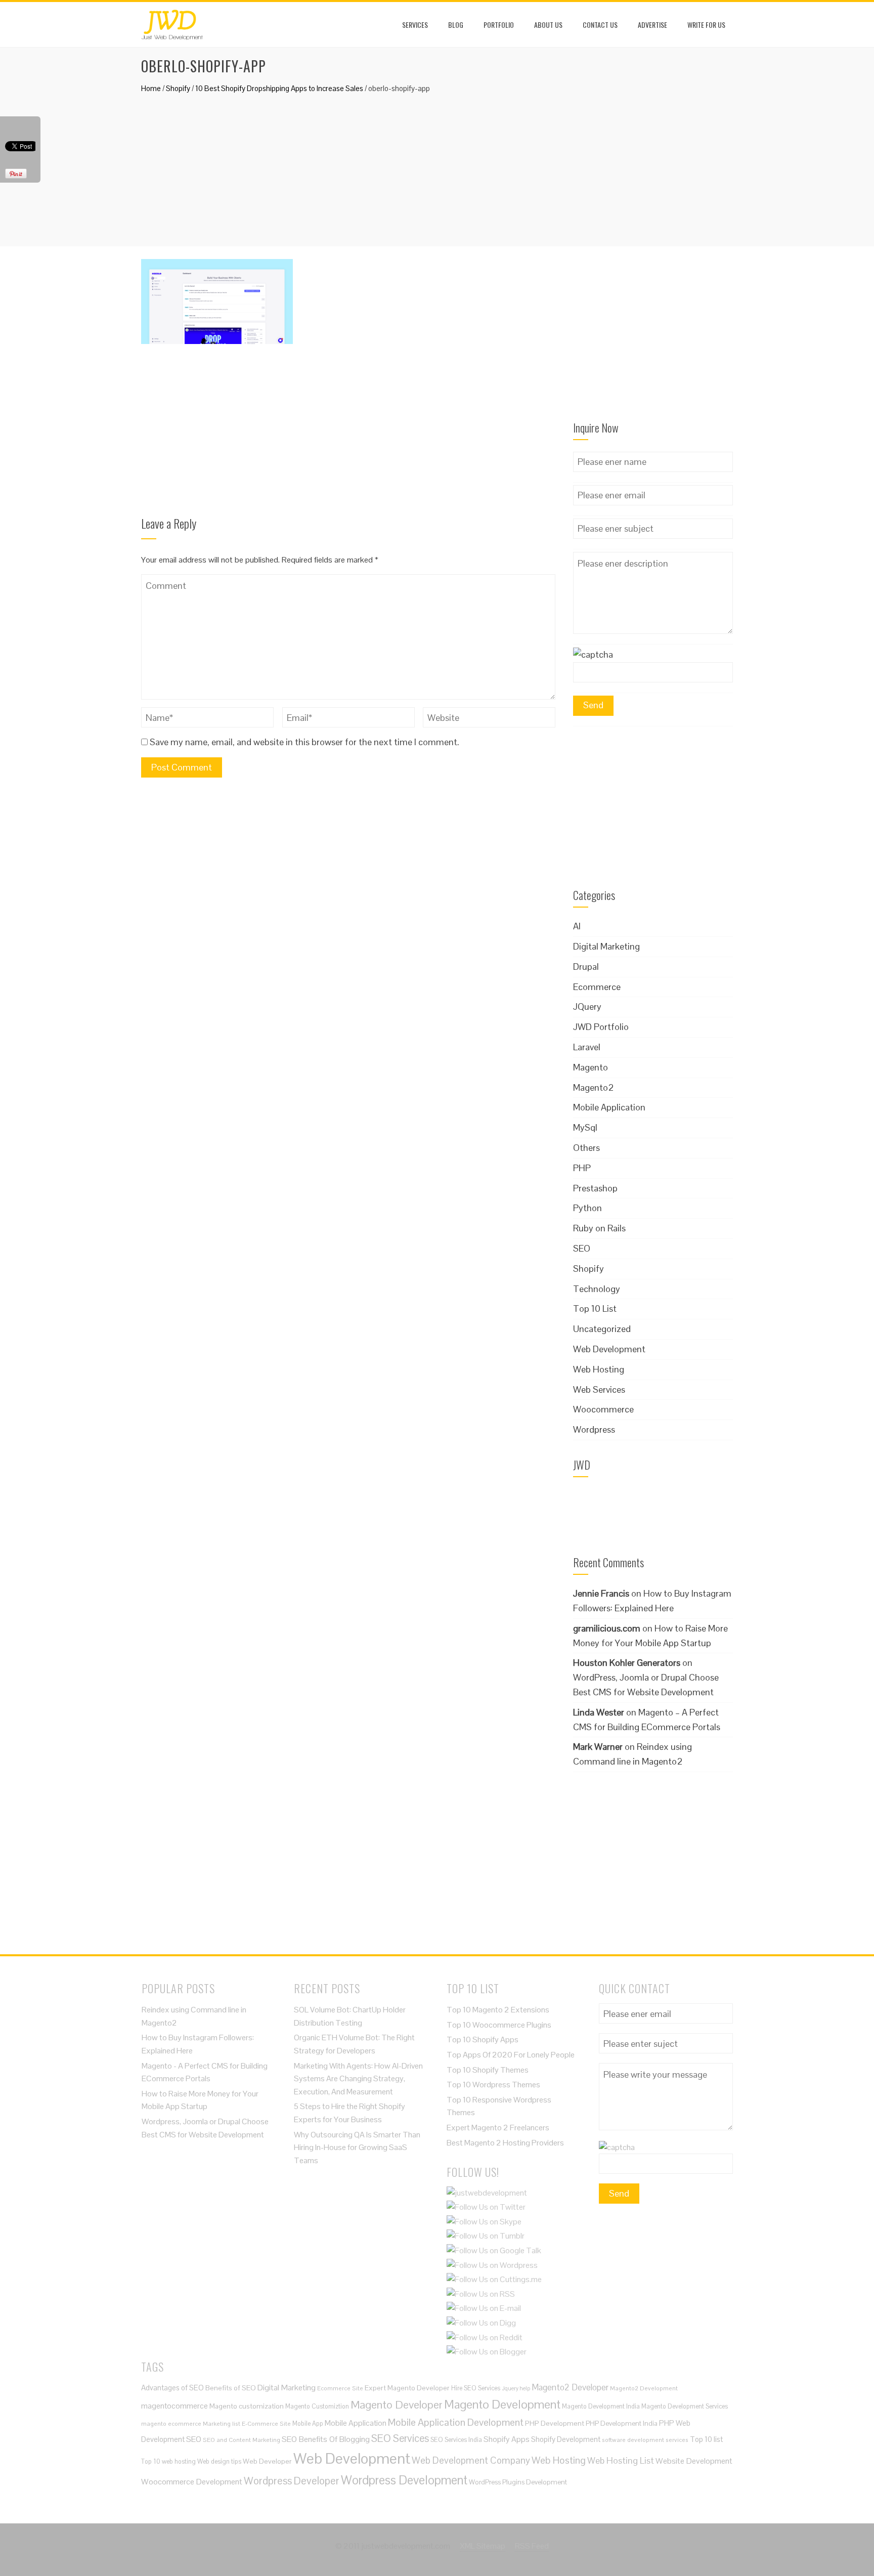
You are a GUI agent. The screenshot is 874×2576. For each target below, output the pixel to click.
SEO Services (400, 2438)
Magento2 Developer (570, 2387)
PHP (582, 1168)
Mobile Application (609, 1107)
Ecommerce (597, 987)
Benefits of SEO (231, 2388)
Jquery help (516, 2388)
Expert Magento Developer (407, 2388)
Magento (591, 1067)
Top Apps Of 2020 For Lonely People (511, 2055)
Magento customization (247, 2406)
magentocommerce (174, 2406)
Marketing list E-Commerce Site (247, 2423)
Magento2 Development (644, 2388)
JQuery (587, 1006)
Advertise (652, 25)
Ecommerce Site (340, 2388)
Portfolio (499, 25)
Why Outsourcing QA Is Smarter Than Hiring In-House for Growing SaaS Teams (357, 2148)
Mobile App (308, 2423)
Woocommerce (603, 1409)
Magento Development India (601, 2406)
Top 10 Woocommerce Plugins (499, 2025)
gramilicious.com (607, 1628)
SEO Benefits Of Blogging (326, 2439)
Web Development (609, 1349)
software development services (645, 2440)
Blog (456, 25)
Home (151, 88)
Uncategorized (602, 1329)
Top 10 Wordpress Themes (493, 2085)
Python (587, 1208)
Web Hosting (599, 1369)
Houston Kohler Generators (627, 1663)
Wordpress (594, 1429)
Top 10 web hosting (168, 2461)
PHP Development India (622, 2423)
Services (415, 25)
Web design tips (219, 2461)
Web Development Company (471, 2460)
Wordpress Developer (292, 2481)
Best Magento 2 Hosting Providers (505, 2143)
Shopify (178, 88)
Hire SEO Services (476, 2388)
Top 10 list (706, 2439)
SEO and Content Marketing (242, 2440)
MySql (585, 1127)
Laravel (587, 1047)
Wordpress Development (404, 2480)
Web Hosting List (621, 2460)
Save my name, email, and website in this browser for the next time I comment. (304, 742)
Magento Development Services (685, 2406)
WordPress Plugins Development (518, 2482)
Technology (597, 1289)
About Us (548, 25)
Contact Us (600, 25)
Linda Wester (599, 1712)
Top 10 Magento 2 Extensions (498, 2010)
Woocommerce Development (192, 2482)
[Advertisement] (437, 165)
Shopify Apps (507, 2439)
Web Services (599, 1389)
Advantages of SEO (172, 2388)
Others (586, 1148)
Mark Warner (598, 1747)
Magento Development (502, 2404)
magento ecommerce (171, 2423)
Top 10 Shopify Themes (488, 2070)
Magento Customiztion (317, 2406)
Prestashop (595, 1188)
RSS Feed (532, 2546)
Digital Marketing (606, 946)
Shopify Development (566, 2439)
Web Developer (267, 2461)
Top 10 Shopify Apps (483, 2040)
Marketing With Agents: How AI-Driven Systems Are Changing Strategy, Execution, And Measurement (358, 2079)
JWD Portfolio (601, 1027)
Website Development (694, 2461)
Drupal (586, 967)
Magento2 (594, 1087)
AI (577, 926)
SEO (582, 1248)
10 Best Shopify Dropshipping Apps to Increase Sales (279, 88)
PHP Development (555, 2423)
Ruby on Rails (599, 1228)
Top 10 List (595, 1308)
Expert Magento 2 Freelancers (498, 2128)
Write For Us (706, 25)
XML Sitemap (483, 2546)
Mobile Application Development (456, 2422)
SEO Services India (456, 2440)
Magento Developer (397, 2405)
